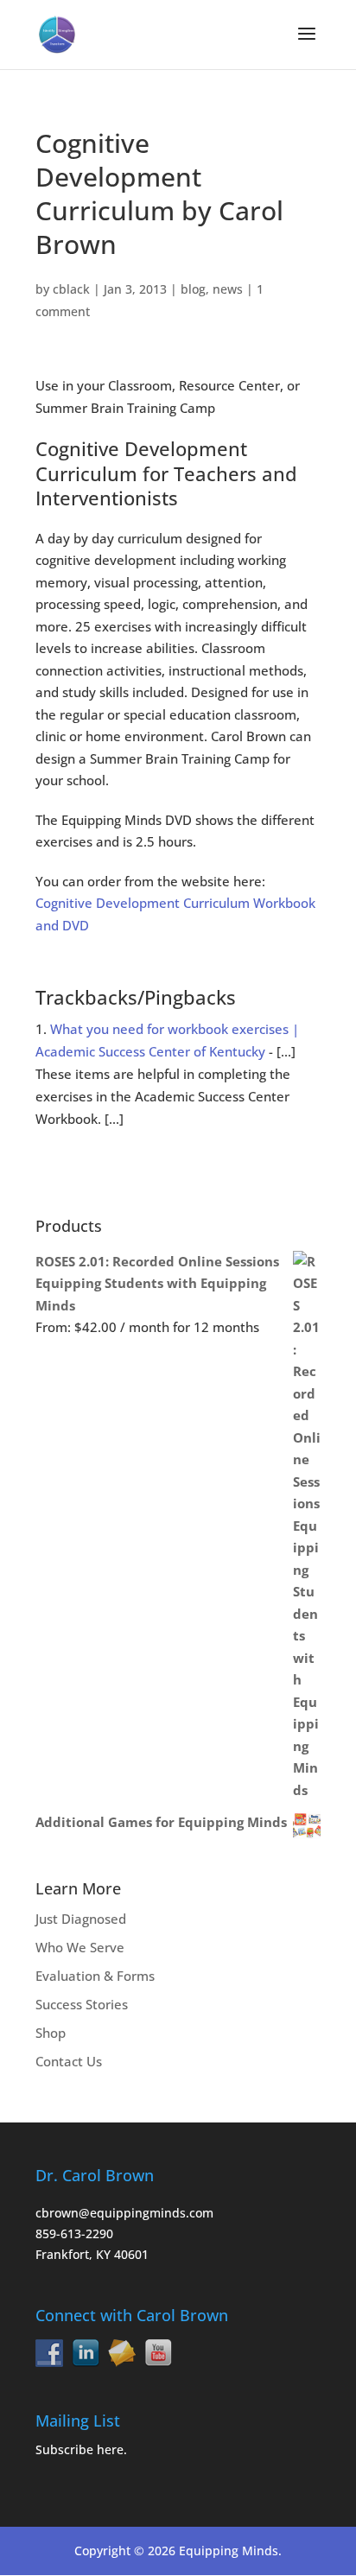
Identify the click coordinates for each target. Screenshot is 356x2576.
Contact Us (69, 2061)
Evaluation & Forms (95, 1976)
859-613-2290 (74, 2233)
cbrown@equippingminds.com (124, 2213)
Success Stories (82, 2004)
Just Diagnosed (81, 1919)
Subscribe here (79, 2449)
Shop (51, 2033)
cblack (71, 289)
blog (193, 289)
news (228, 289)
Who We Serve (80, 1947)
